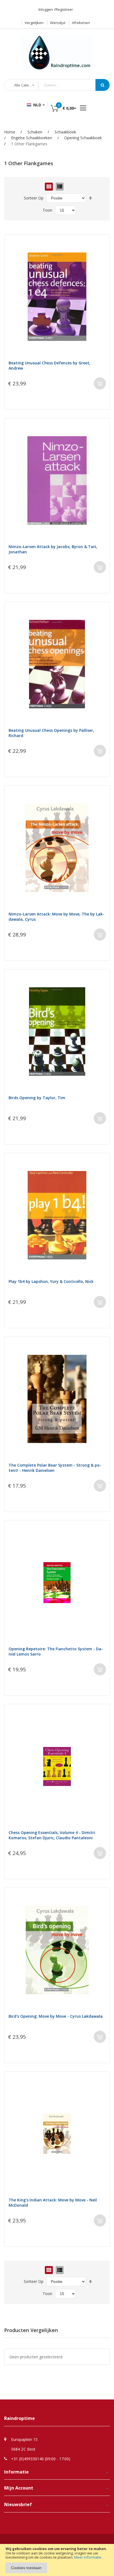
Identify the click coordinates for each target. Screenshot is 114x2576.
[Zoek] (103, 85)
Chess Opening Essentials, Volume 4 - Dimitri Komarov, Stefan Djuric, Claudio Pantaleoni (52, 1835)
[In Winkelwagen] (100, 383)
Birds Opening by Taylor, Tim (37, 1098)
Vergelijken (34, 23)
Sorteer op (34, 198)
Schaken (35, 132)
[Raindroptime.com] (57, 50)
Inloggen (46, 9)
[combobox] (71, 85)
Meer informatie (88, 2557)
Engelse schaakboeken (32, 138)
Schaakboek (65, 132)
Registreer (64, 9)
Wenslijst (58, 23)
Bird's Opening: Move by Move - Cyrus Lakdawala (56, 2016)
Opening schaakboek (83, 138)
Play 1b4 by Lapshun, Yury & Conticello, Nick (51, 1281)
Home (10, 132)
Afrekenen (81, 23)
